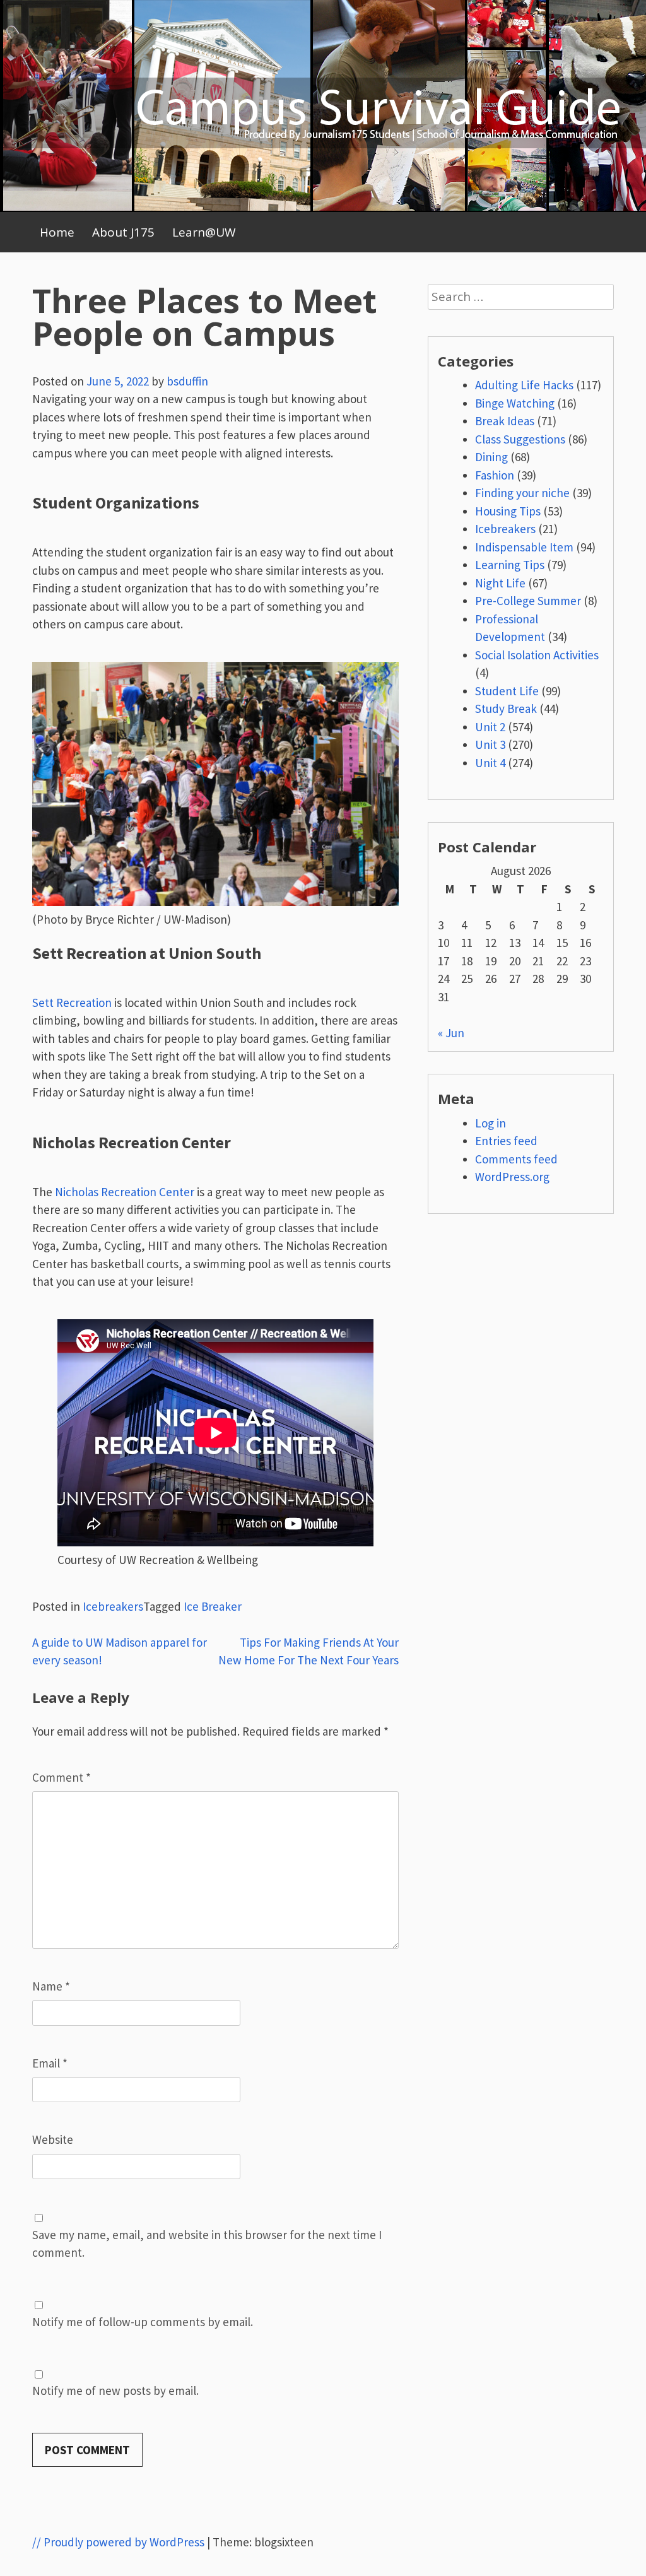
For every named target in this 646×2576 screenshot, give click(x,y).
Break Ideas (505, 421)
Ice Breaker (213, 1606)
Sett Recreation (72, 1003)
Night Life (500, 583)
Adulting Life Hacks (524, 385)
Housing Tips (508, 511)
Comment (62, 1777)
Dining (491, 457)
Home (57, 232)
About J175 (123, 232)
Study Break (506, 709)
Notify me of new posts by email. (115, 2391)
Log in (490, 1123)
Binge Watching (515, 403)
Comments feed (516, 1159)
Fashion (495, 475)
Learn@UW (204, 232)
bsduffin (187, 381)
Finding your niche (522, 493)
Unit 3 (490, 744)
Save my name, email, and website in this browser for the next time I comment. (207, 2244)
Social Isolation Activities (537, 655)
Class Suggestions (520, 439)
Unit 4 (490, 763)
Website (53, 2139)
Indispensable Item (524, 547)
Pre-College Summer (528, 601)
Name (51, 1986)
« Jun (451, 1033)
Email (50, 2063)
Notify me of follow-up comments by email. (143, 2322)
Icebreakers (113, 1606)
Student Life (507, 691)
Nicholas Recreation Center (125, 1192)
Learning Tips (510, 565)
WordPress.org (512, 1177)
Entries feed (506, 1141)
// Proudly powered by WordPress (118, 2542)
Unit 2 (490, 727)
